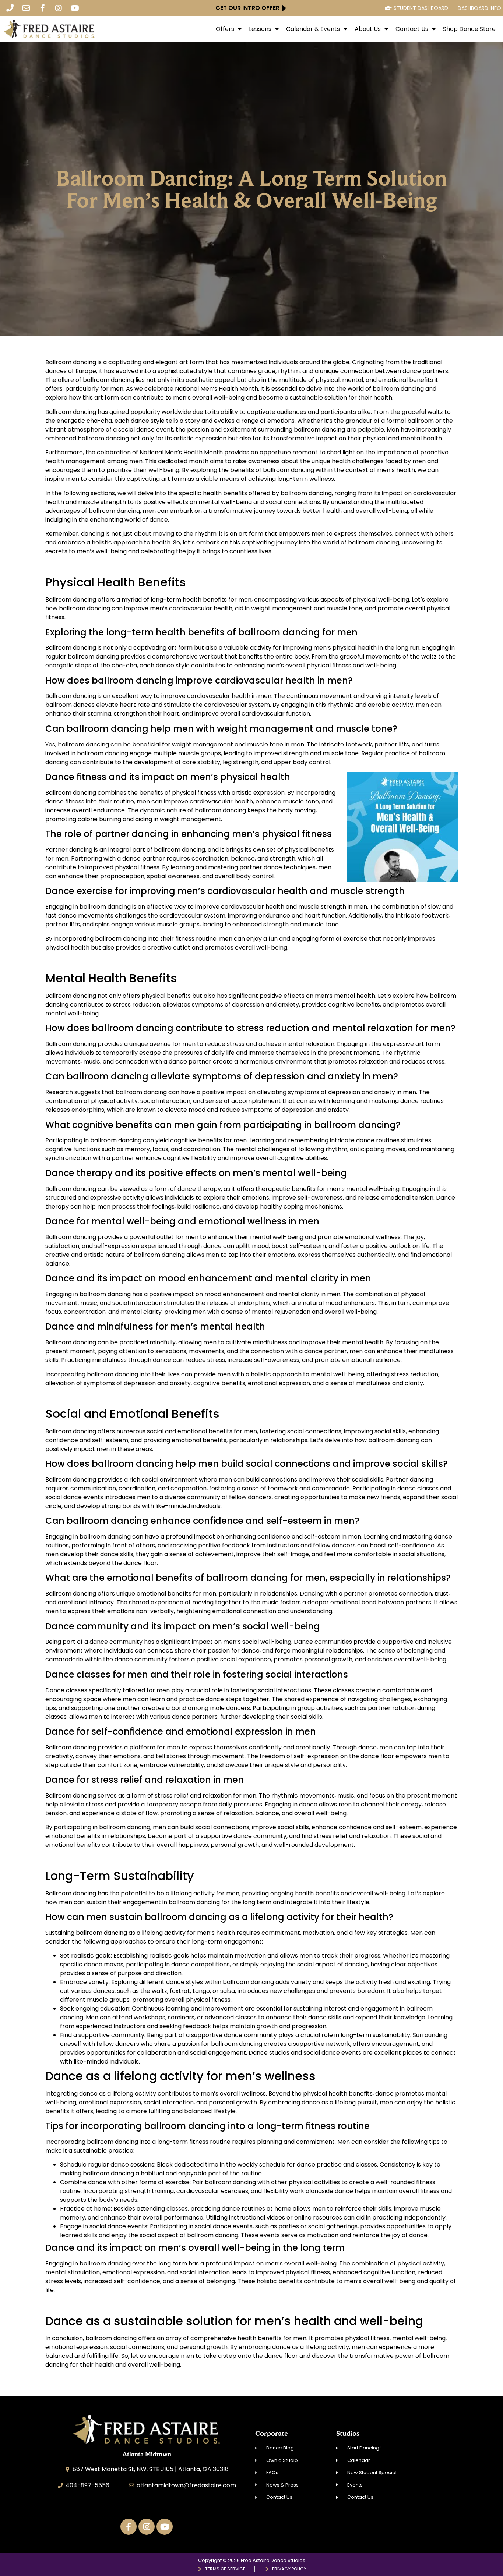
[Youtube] (75, 8)
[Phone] (10, 8)
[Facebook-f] (42, 8)
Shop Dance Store (469, 29)
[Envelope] (26, 8)
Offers (225, 29)
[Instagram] (59, 8)
